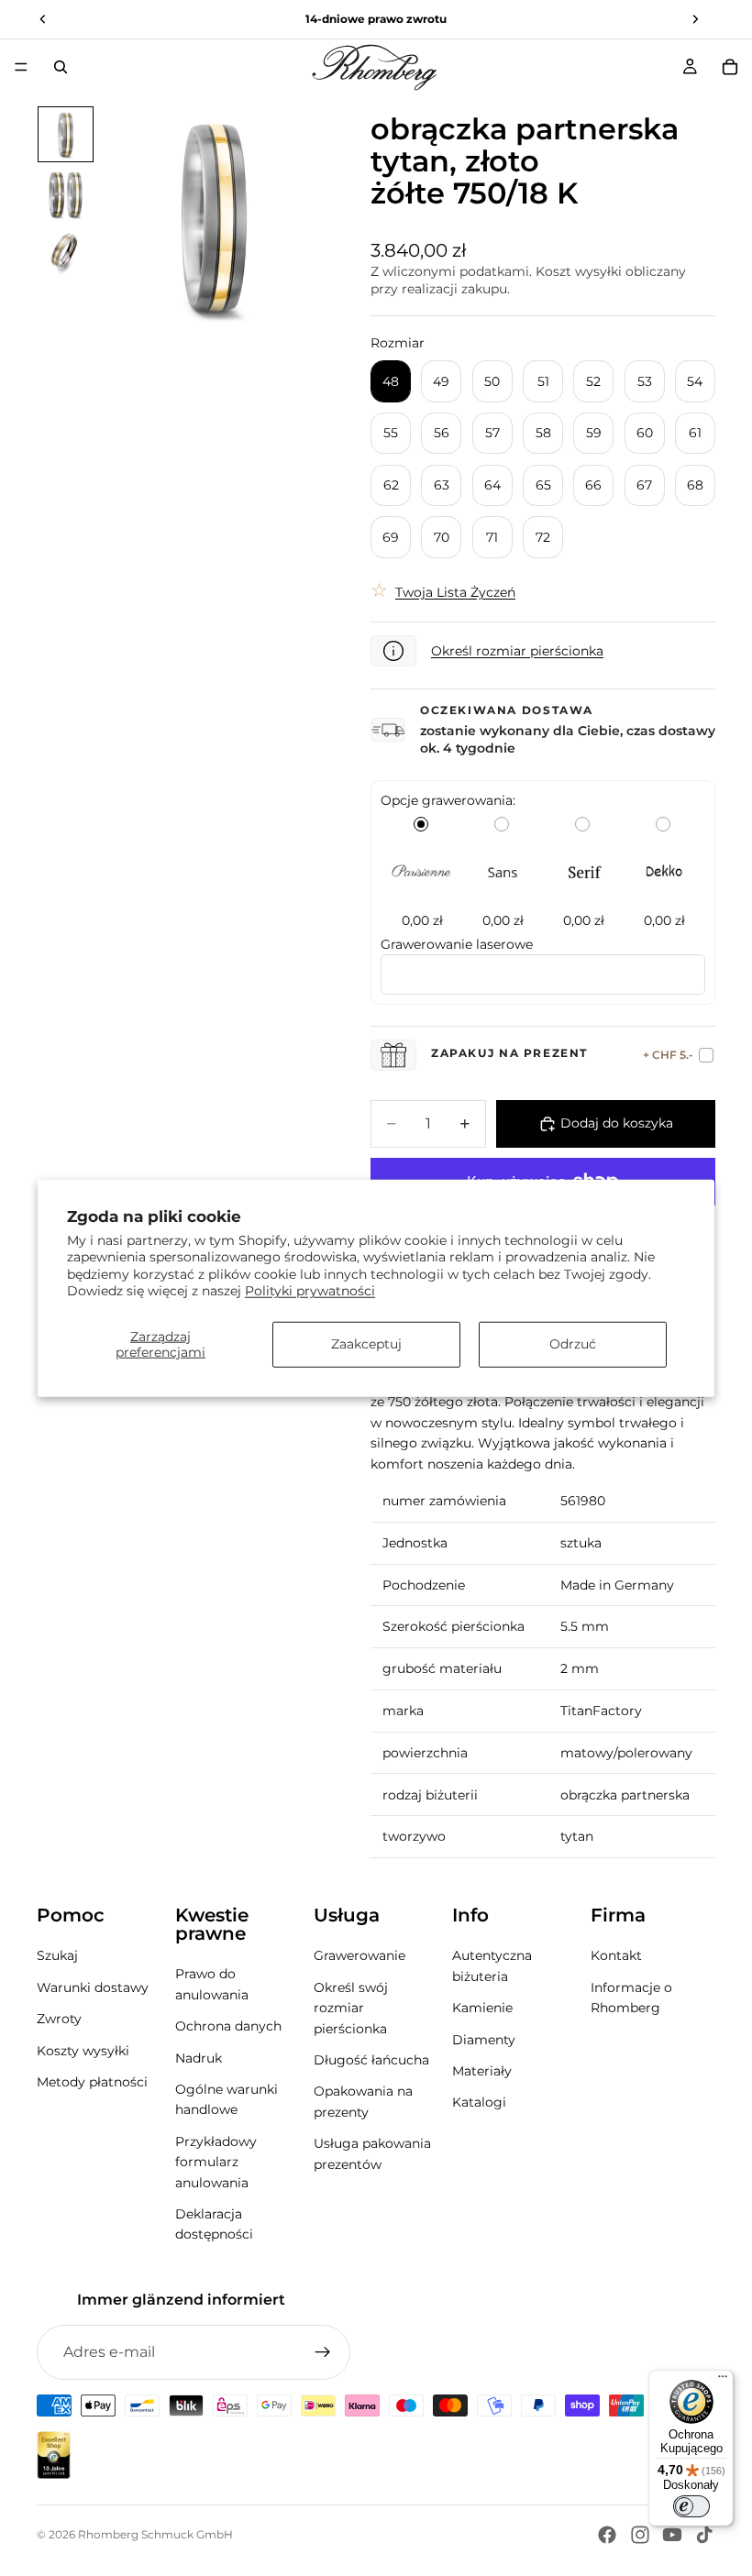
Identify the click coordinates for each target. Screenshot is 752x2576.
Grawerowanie (359, 1955)
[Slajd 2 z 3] (66, 194)
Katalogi (479, 2102)
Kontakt (616, 1955)
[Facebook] (607, 2535)
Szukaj (57, 1955)
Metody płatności (92, 2082)
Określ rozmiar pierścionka (517, 651)
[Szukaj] (61, 67)
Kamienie (482, 2008)
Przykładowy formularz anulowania (216, 2162)
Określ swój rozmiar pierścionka (351, 2008)
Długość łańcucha (371, 2060)
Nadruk (199, 2057)
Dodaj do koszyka (617, 1123)
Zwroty (59, 2019)
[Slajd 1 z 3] (66, 134)
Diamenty (484, 2039)
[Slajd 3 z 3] (66, 254)
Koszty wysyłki (83, 2050)
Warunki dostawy (93, 1987)
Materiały (482, 2071)
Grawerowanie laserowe (457, 944)
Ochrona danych (228, 2026)
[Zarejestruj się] (323, 2352)
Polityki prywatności (310, 1290)
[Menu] (21, 67)
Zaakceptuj (366, 1344)
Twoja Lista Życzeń (455, 592)
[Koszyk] (730, 67)
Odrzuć (573, 1344)
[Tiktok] (704, 2535)
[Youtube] (672, 2535)
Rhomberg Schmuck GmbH (155, 2534)
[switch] (691, 2506)
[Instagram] (640, 2535)
